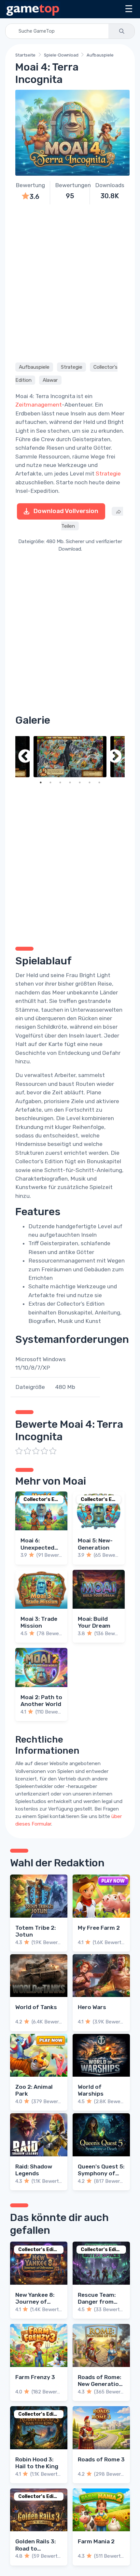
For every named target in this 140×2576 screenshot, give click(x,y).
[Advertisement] (70, 282)
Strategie (72, 367)
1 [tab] (41, 782)
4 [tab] (70, 782)
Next (115, 757)
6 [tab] (90, 782)
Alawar (50, 380)
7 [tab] (99, 782)
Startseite (25, 55)
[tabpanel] (70, 757)
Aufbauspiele (100, 55)
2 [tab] (50, 782)
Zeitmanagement (39, 405)
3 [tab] (60, 782)
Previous (25, 757)
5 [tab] (80, 782)
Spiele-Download (61, 55)
